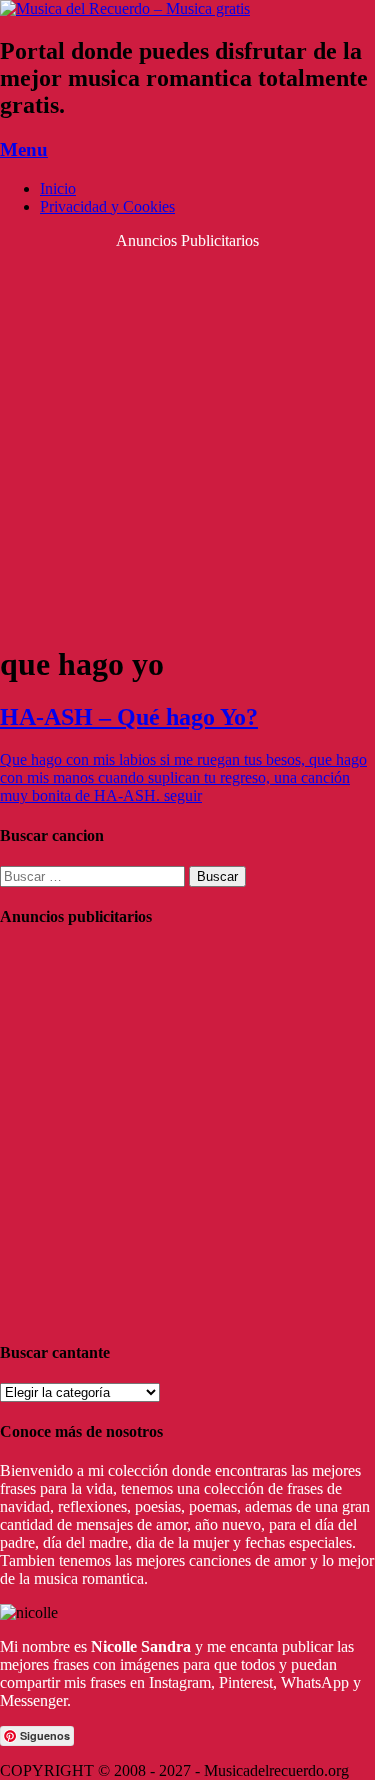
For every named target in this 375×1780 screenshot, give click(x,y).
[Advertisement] (187, 437)
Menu (24, 149)
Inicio (58, 188)
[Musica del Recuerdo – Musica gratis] (125, 8)
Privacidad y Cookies (107, 206)
